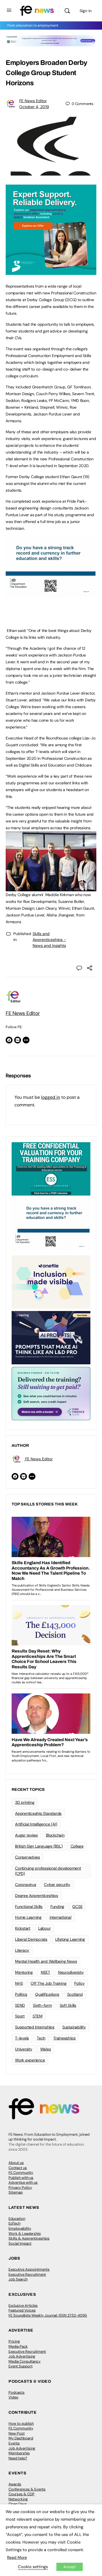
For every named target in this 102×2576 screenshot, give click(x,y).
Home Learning (28, 1917)
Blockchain (55, 1835)
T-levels (22, 2038)
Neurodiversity (71, 1972)
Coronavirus (25, 1885)
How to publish (21, 2423)
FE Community (21, 2173)
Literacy (22, 1950)
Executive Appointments (29, 2269)
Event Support (21, 2366)
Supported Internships (35, 2027)
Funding (57, 1907)
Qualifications (47, 1994)
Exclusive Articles (23, 2305)
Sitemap (16, 2192)
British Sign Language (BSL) (39, 1846)
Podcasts (17, 2392)
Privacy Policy (20, 2187)
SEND (20, 2005)
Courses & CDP (22, 2494)
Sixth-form (42, 2005)
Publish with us (21, 2178)
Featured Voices (22, 2310)
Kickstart (23, 1928)
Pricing (14, 2341)
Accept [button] (70, 2567)
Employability (20, 2228)
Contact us (18, 2168)
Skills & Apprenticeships (29, 2238)
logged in (51, 1097)
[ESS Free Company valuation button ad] (51, 1168)
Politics (21, 1994)
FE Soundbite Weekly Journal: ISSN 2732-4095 (48, 2315)
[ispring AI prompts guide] (51, 1337)
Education (17, 2219)
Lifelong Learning (70, 1939)
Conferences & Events (27, 2489)
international (60, 1917)
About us (16, 2163)
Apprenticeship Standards (38, 1813)
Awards (15, 2484)
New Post (17, 2433)
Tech (41, 2038)
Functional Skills (29, 1907)
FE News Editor (33, 101)
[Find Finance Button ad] (51, 1393)
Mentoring (24, 1972)
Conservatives (27, 1857)
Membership (19, 2453)
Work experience (30, 2060)
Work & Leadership (25, 2234)
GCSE (77, 1907)
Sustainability (74, 2027)
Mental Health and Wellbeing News (46, 1961)
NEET (45, 1972)
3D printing (25, 1802)
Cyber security (57, 1885)
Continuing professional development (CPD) (48, 1871)
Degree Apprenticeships (37, 1896)
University (24, 2049)
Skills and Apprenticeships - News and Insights (49, 940)
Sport (20, 2016)
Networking (18, 2499)
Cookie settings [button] (33, 2567)
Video (13, 2397)
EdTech (14, 2223)
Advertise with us (23, 2182)
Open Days (18, 2504)
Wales (46, 2049)
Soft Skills (68, 2005)
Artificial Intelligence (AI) (36, 1824)
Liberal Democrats (31, 1939)
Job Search (18, 2279)
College (77, 1846)
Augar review (26, 1835)
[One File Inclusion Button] (51, 1282)
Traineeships (64, 2038)
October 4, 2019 (34, 107)
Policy (79, 1983)
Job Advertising (22, 2356)
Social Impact (20, 2243)
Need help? (18, 2458)
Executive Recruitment (27, 2274)
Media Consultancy (25, 2361)
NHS (19, 1983)
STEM (38, 2016)
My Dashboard (21, 2438)
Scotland (75, 1994)
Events (14, 2443)
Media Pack (18, 2346)
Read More (17, 2557)
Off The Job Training (48, 1983)
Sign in (86, 11)
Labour (44, 1928)
